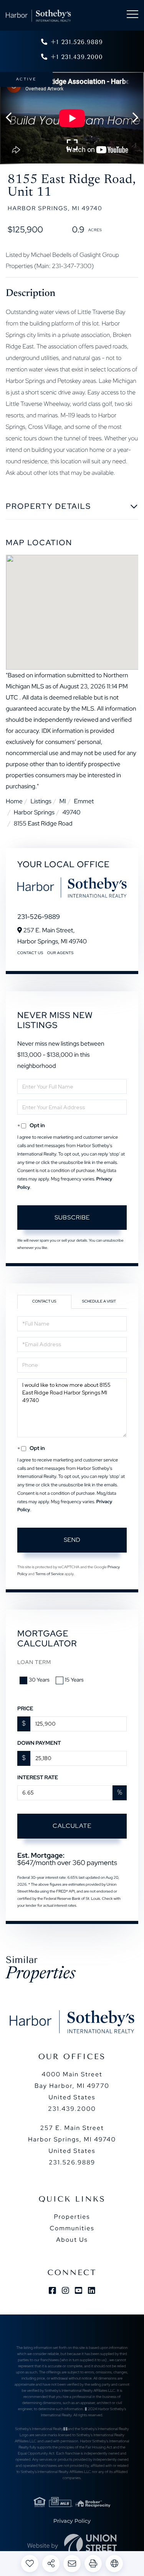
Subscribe (72, 1217)
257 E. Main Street (72, 2139)
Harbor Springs (34, 812)
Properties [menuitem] (72, 2217)
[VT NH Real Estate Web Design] (91, 2545)
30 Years (39, 1680)
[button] (12, 118)
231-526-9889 (39, 917)
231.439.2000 (72, 2109)
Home (14, 801)
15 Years (74, 1680)
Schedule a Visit (99, 1302)
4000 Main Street (72, 2086)
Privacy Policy (72, 2521)
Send (72, 1540)
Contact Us (30, 953)
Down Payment (39, 1743)
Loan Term (34, 1662)
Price (25, 1709)
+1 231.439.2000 (76, 57)
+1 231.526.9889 (76, 42)
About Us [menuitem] (72, 2240)
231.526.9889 (72, 2162)
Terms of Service (50, 1574)
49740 (72, 812)
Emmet (84, 801)
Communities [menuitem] (72, 2228)
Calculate (72, 1826)
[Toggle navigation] (132, 16)
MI (62, 801)
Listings (41, 801)
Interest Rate (38, 1778)
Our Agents (60, 953)
